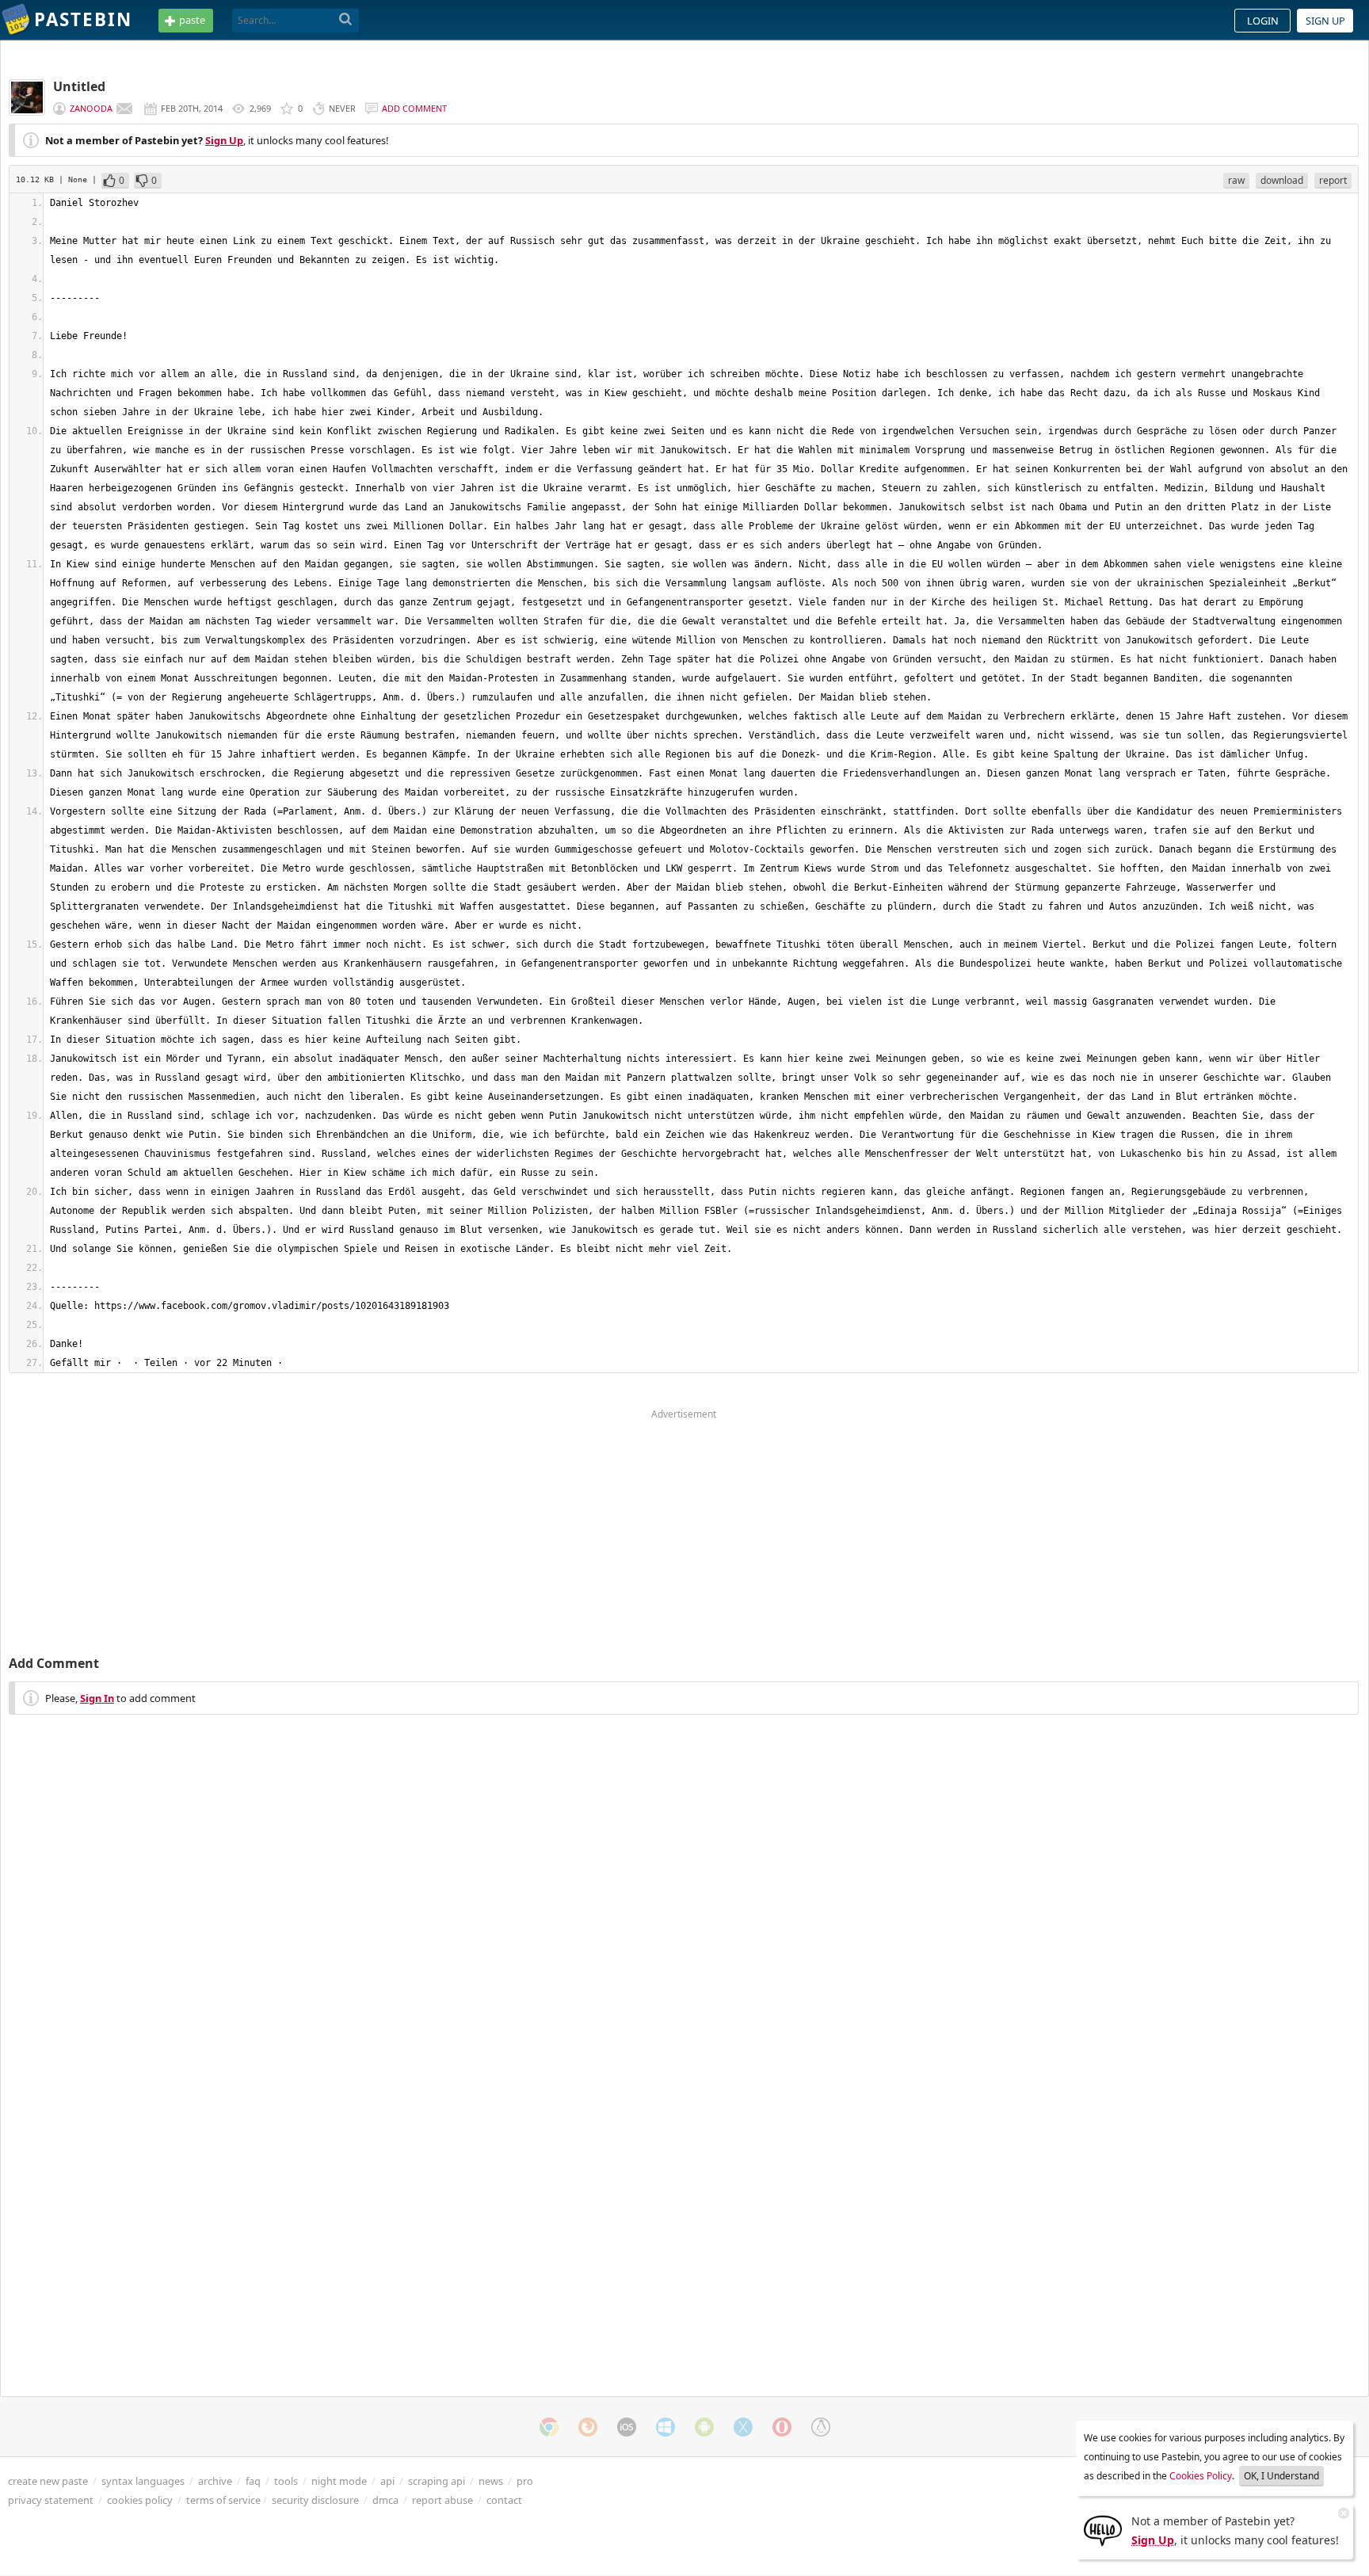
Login (1263, 21)
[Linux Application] (821, 2427)
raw (1236, 180)
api (387, 2481)
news (491, 2481)
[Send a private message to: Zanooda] (124, 109)
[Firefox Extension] (588, 2427)
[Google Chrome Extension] (549, 2427)
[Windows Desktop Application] (665, 2427)
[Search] (346, 20)
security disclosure (315, 2500)
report (1333, 180)
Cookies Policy (1201, 2476)
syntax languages (143, 2481)
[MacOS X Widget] (743, 2427)
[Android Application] (704, 2427)
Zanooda (91, 108)
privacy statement (51, 2500)
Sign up (1325, 21)
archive (215, 2481)
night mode (339, 2481)
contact (504, 2500)
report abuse (442, 2500)
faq (253, 2481)
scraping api (437, 2481)
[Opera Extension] (782, 2427)
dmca (385, 2500)
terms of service (223, 2500)
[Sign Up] (1103, 2529)
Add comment (414, 108)
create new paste (48, 2481)
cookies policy (140, 2500)
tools (286, 2481)
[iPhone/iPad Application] (627, 2427)
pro (525, 2481)
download (1282, 180)
